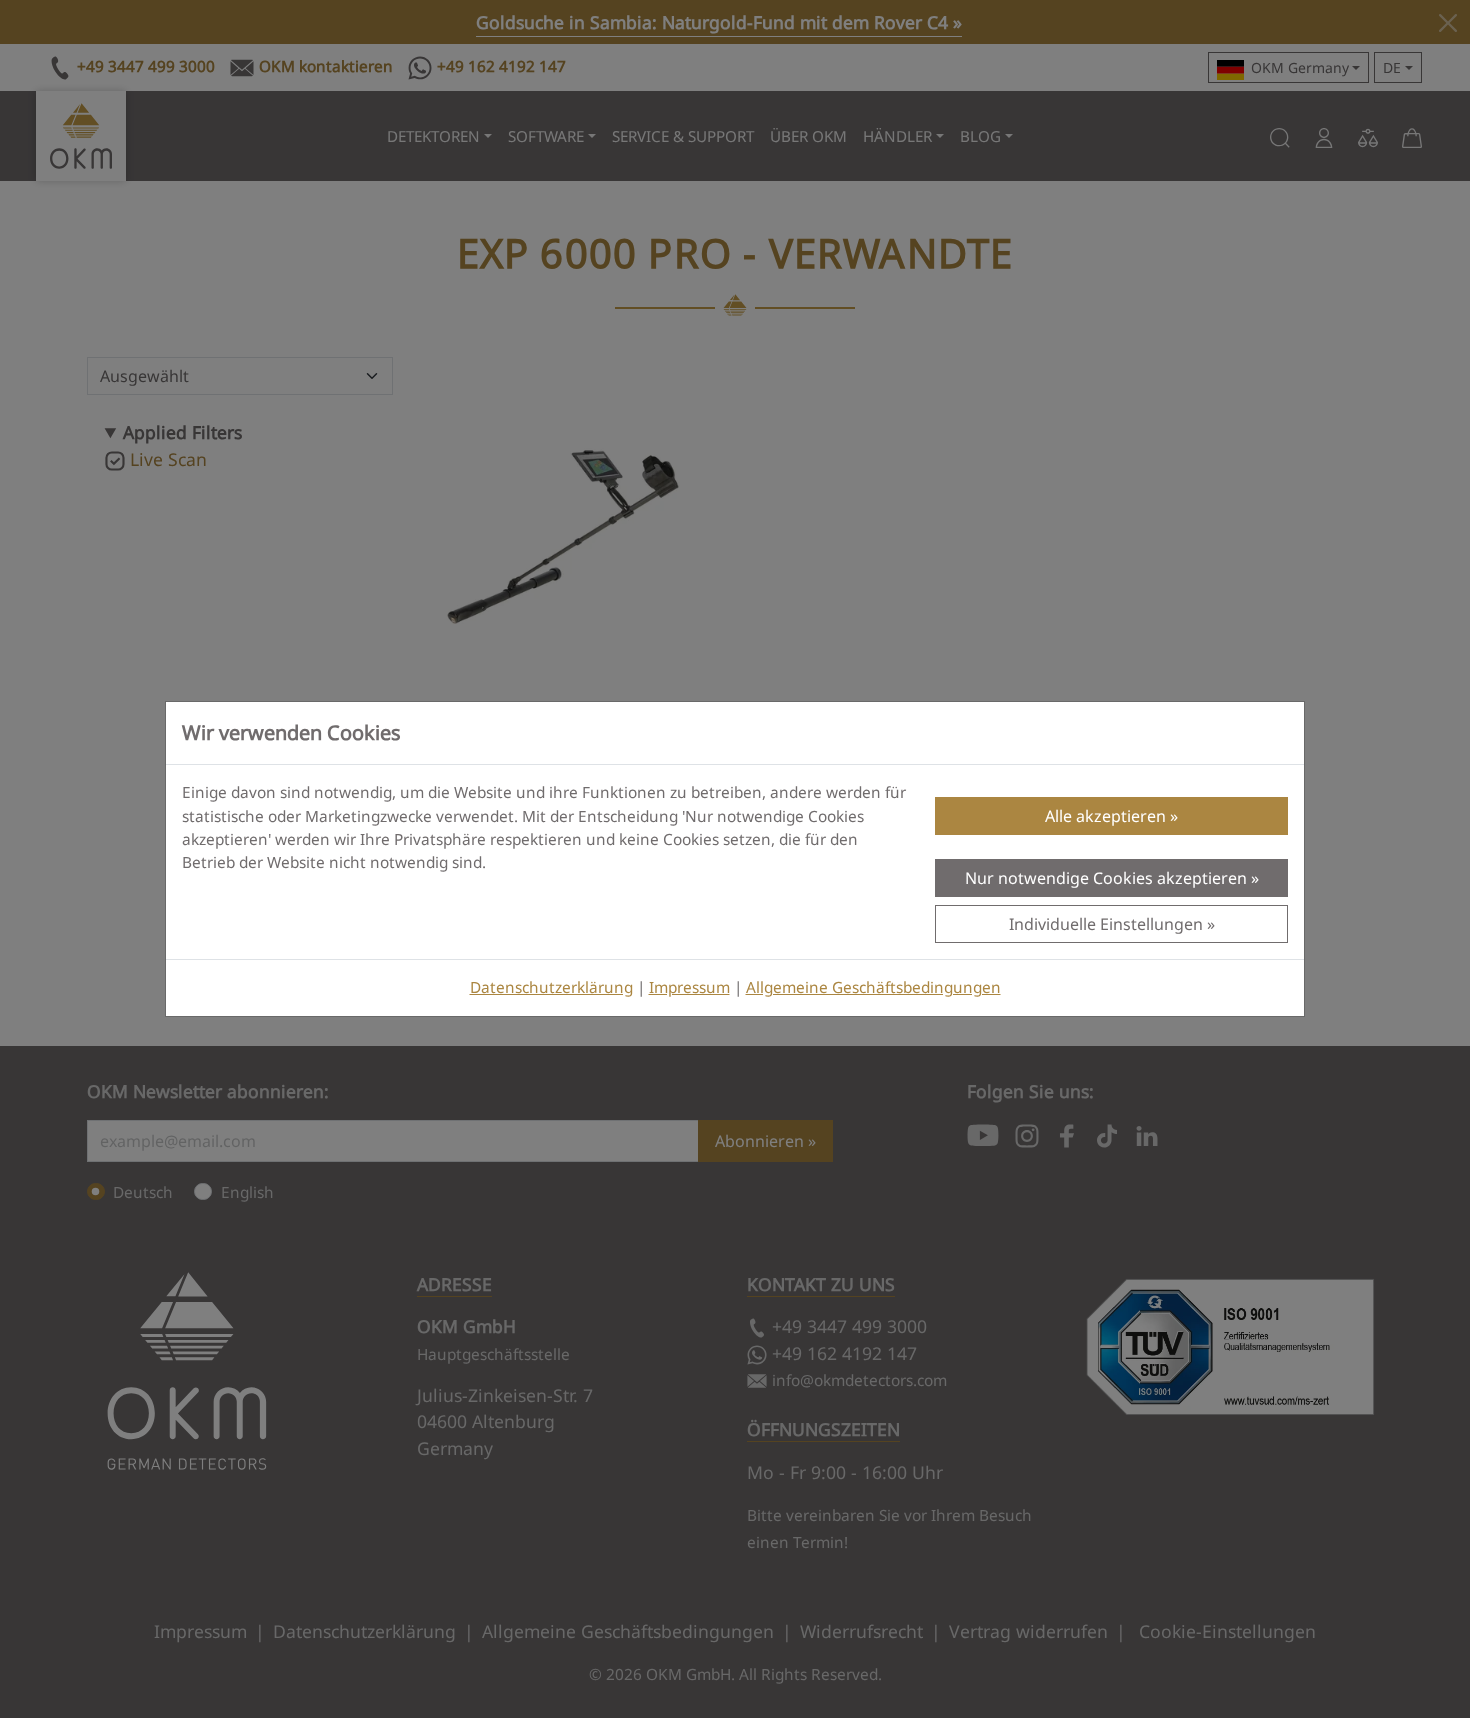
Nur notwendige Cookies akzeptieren (1106, 878)
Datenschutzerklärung (551, 987)
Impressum (689, 987)
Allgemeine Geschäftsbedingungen (873, 987)
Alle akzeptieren (1105, 816)
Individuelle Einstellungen (1106, 924)
